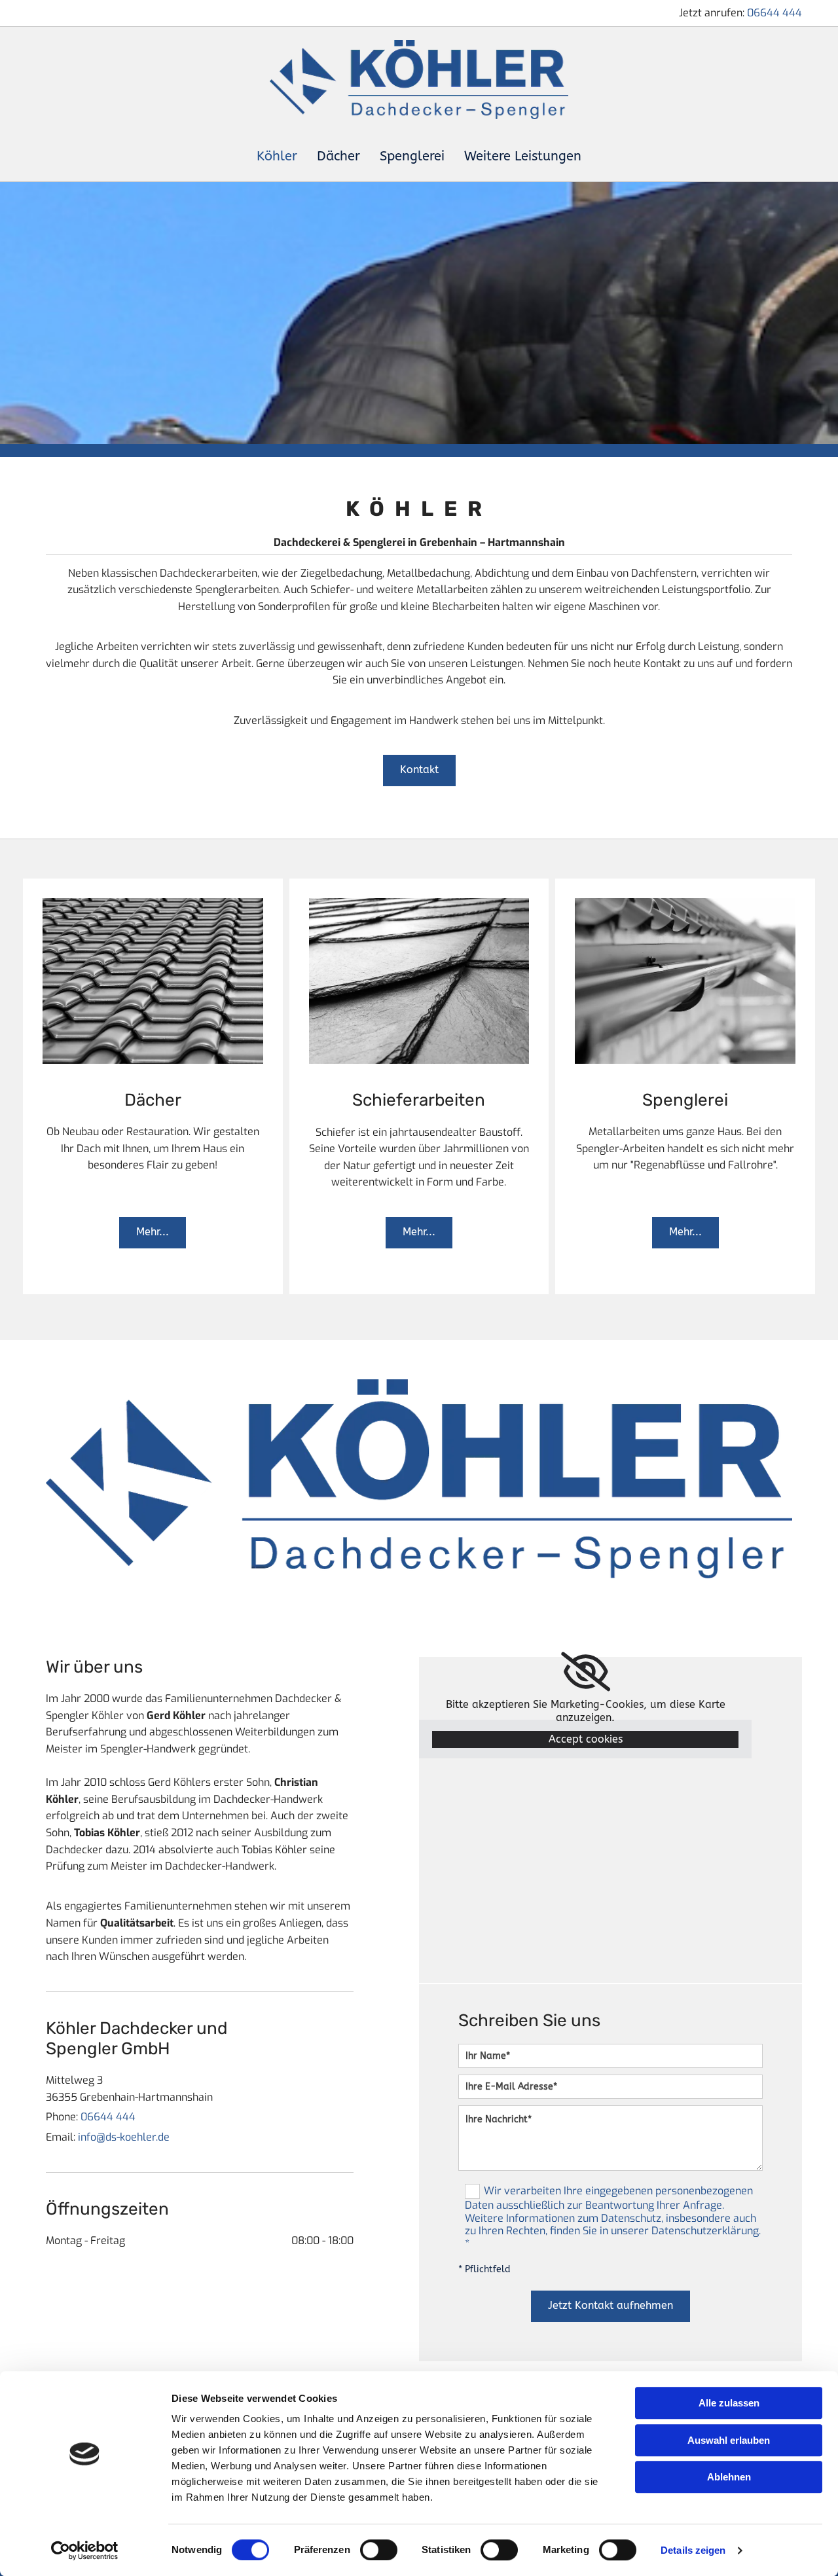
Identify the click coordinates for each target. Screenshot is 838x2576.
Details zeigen (693, 2550)
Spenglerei (412, 156)
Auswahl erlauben (729, 2440)
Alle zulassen (729, 2403)
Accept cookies (586, 1739)
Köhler (277, 156)
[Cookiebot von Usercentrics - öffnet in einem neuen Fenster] (85, 2550)
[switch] (379, 2550)
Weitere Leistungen (523, 156)
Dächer (338, 156)
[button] (419, 771)
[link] (586, 1672)
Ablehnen (729, 2477)
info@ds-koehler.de (124, 2137)
